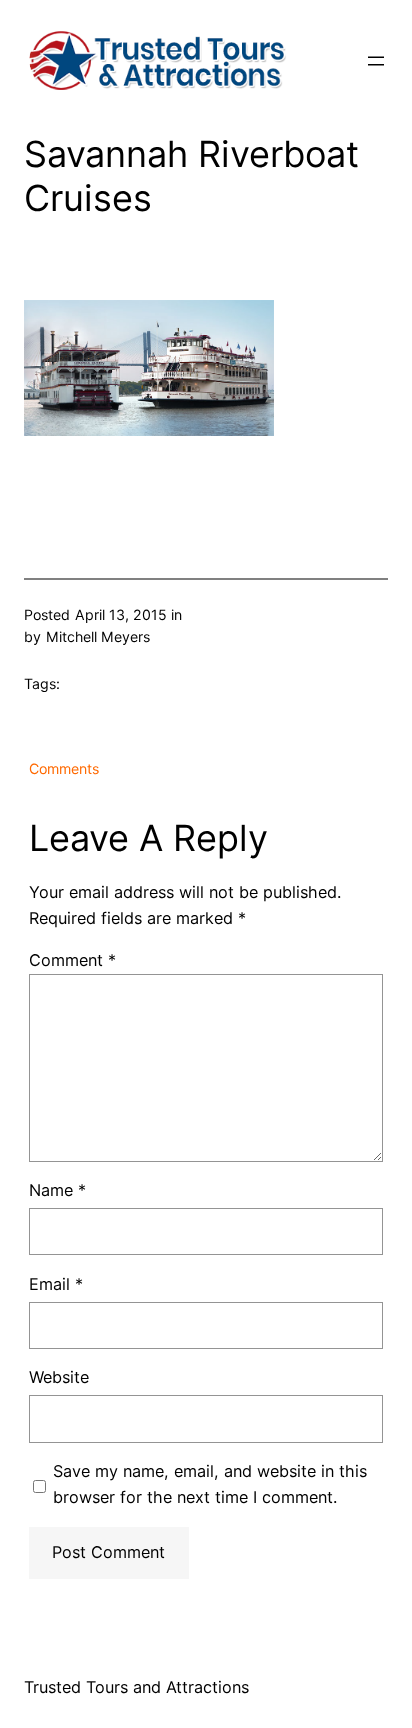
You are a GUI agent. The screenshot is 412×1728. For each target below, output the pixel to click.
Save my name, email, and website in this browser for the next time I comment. (210, 1484)
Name (57, 1190)
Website (59, 1377)
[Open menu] (376, 61)
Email (56, 1284)
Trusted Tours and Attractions (136, 1687)
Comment (72, 960)
